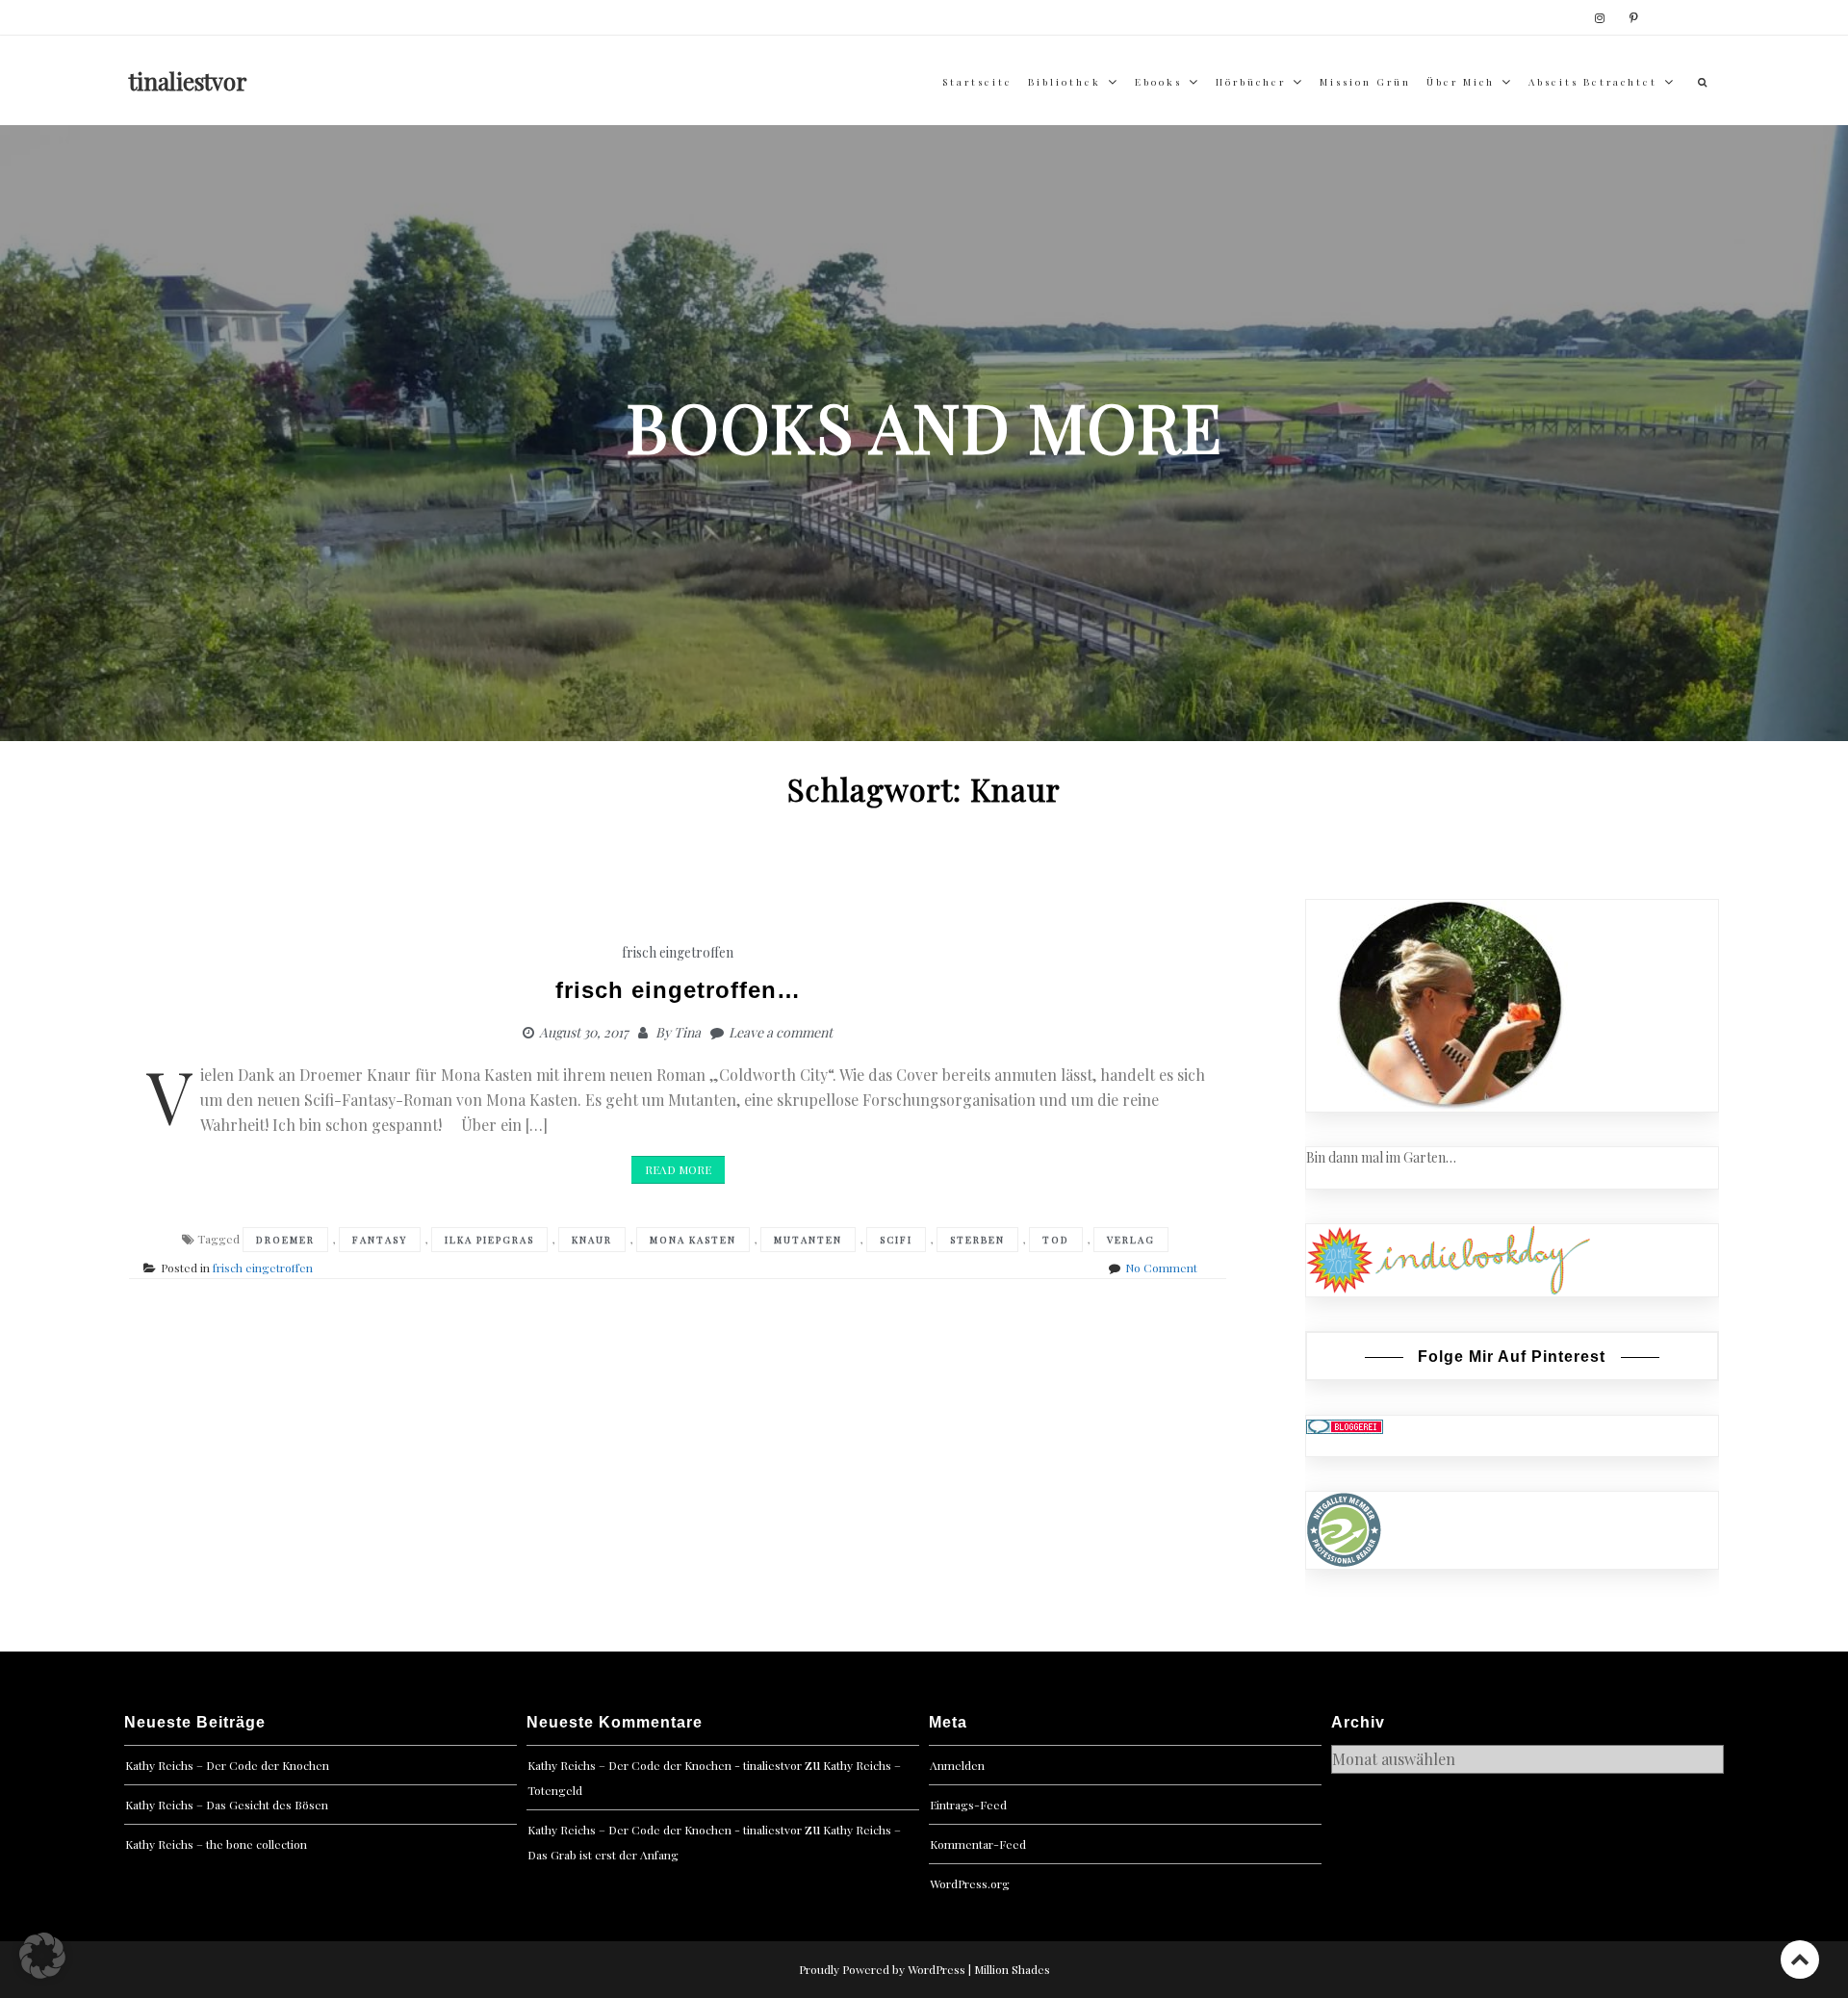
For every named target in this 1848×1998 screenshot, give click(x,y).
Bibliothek (1065, 82)
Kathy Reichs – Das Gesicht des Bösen (227, 1805)
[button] (42, 1956)
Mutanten (808, 1240)
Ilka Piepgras (489, 1240)
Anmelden (957, 1765)
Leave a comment (781, 1032)
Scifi (896, 1240)
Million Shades (1012, 1969)
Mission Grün (1365, 82)
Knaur (592, 1240)
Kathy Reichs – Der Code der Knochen (227, 1765)
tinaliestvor (188, 81)
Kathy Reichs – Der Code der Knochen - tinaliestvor (665, 1765)
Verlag (1131, 1240)
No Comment (1161, 1268)
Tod (1056, 1240)
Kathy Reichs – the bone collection (216, 1844)
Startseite (977, 82)
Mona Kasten (693, 1240)
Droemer (285, 1240)
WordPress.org (970, 1883)
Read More (678, 1169)
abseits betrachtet (1593, 82)
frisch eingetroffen (678, 952)
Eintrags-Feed (968, 1805)
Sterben (977, 1240)
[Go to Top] (1800, 1959)
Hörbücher (1251, 82)
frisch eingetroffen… (678, 990)
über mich (1461, 82)
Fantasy (380, 1240)
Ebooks (1158, 82)
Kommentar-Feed (978, 1844)
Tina (687, 1032)
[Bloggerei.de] (1345, 1426)
